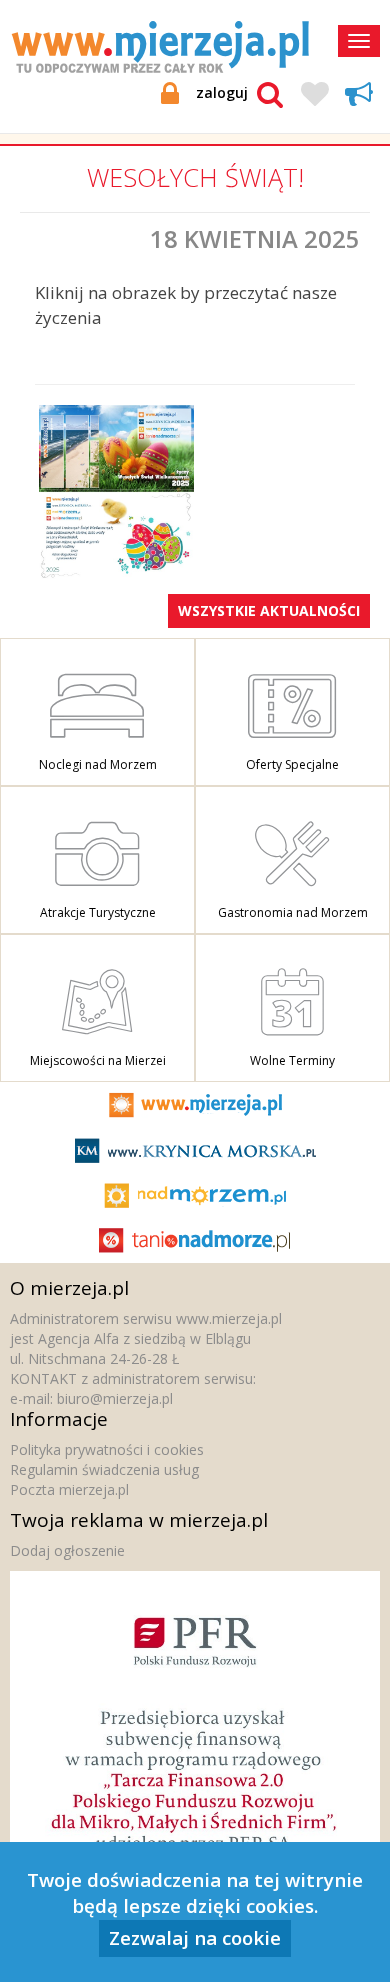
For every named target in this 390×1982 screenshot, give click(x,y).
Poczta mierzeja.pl (69, 1489)
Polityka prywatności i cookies (107, 1449)
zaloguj (222, 92)
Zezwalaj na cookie (195, 1937)
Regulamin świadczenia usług (104, 1469)
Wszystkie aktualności (269, 610)
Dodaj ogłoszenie (67, 1550)
